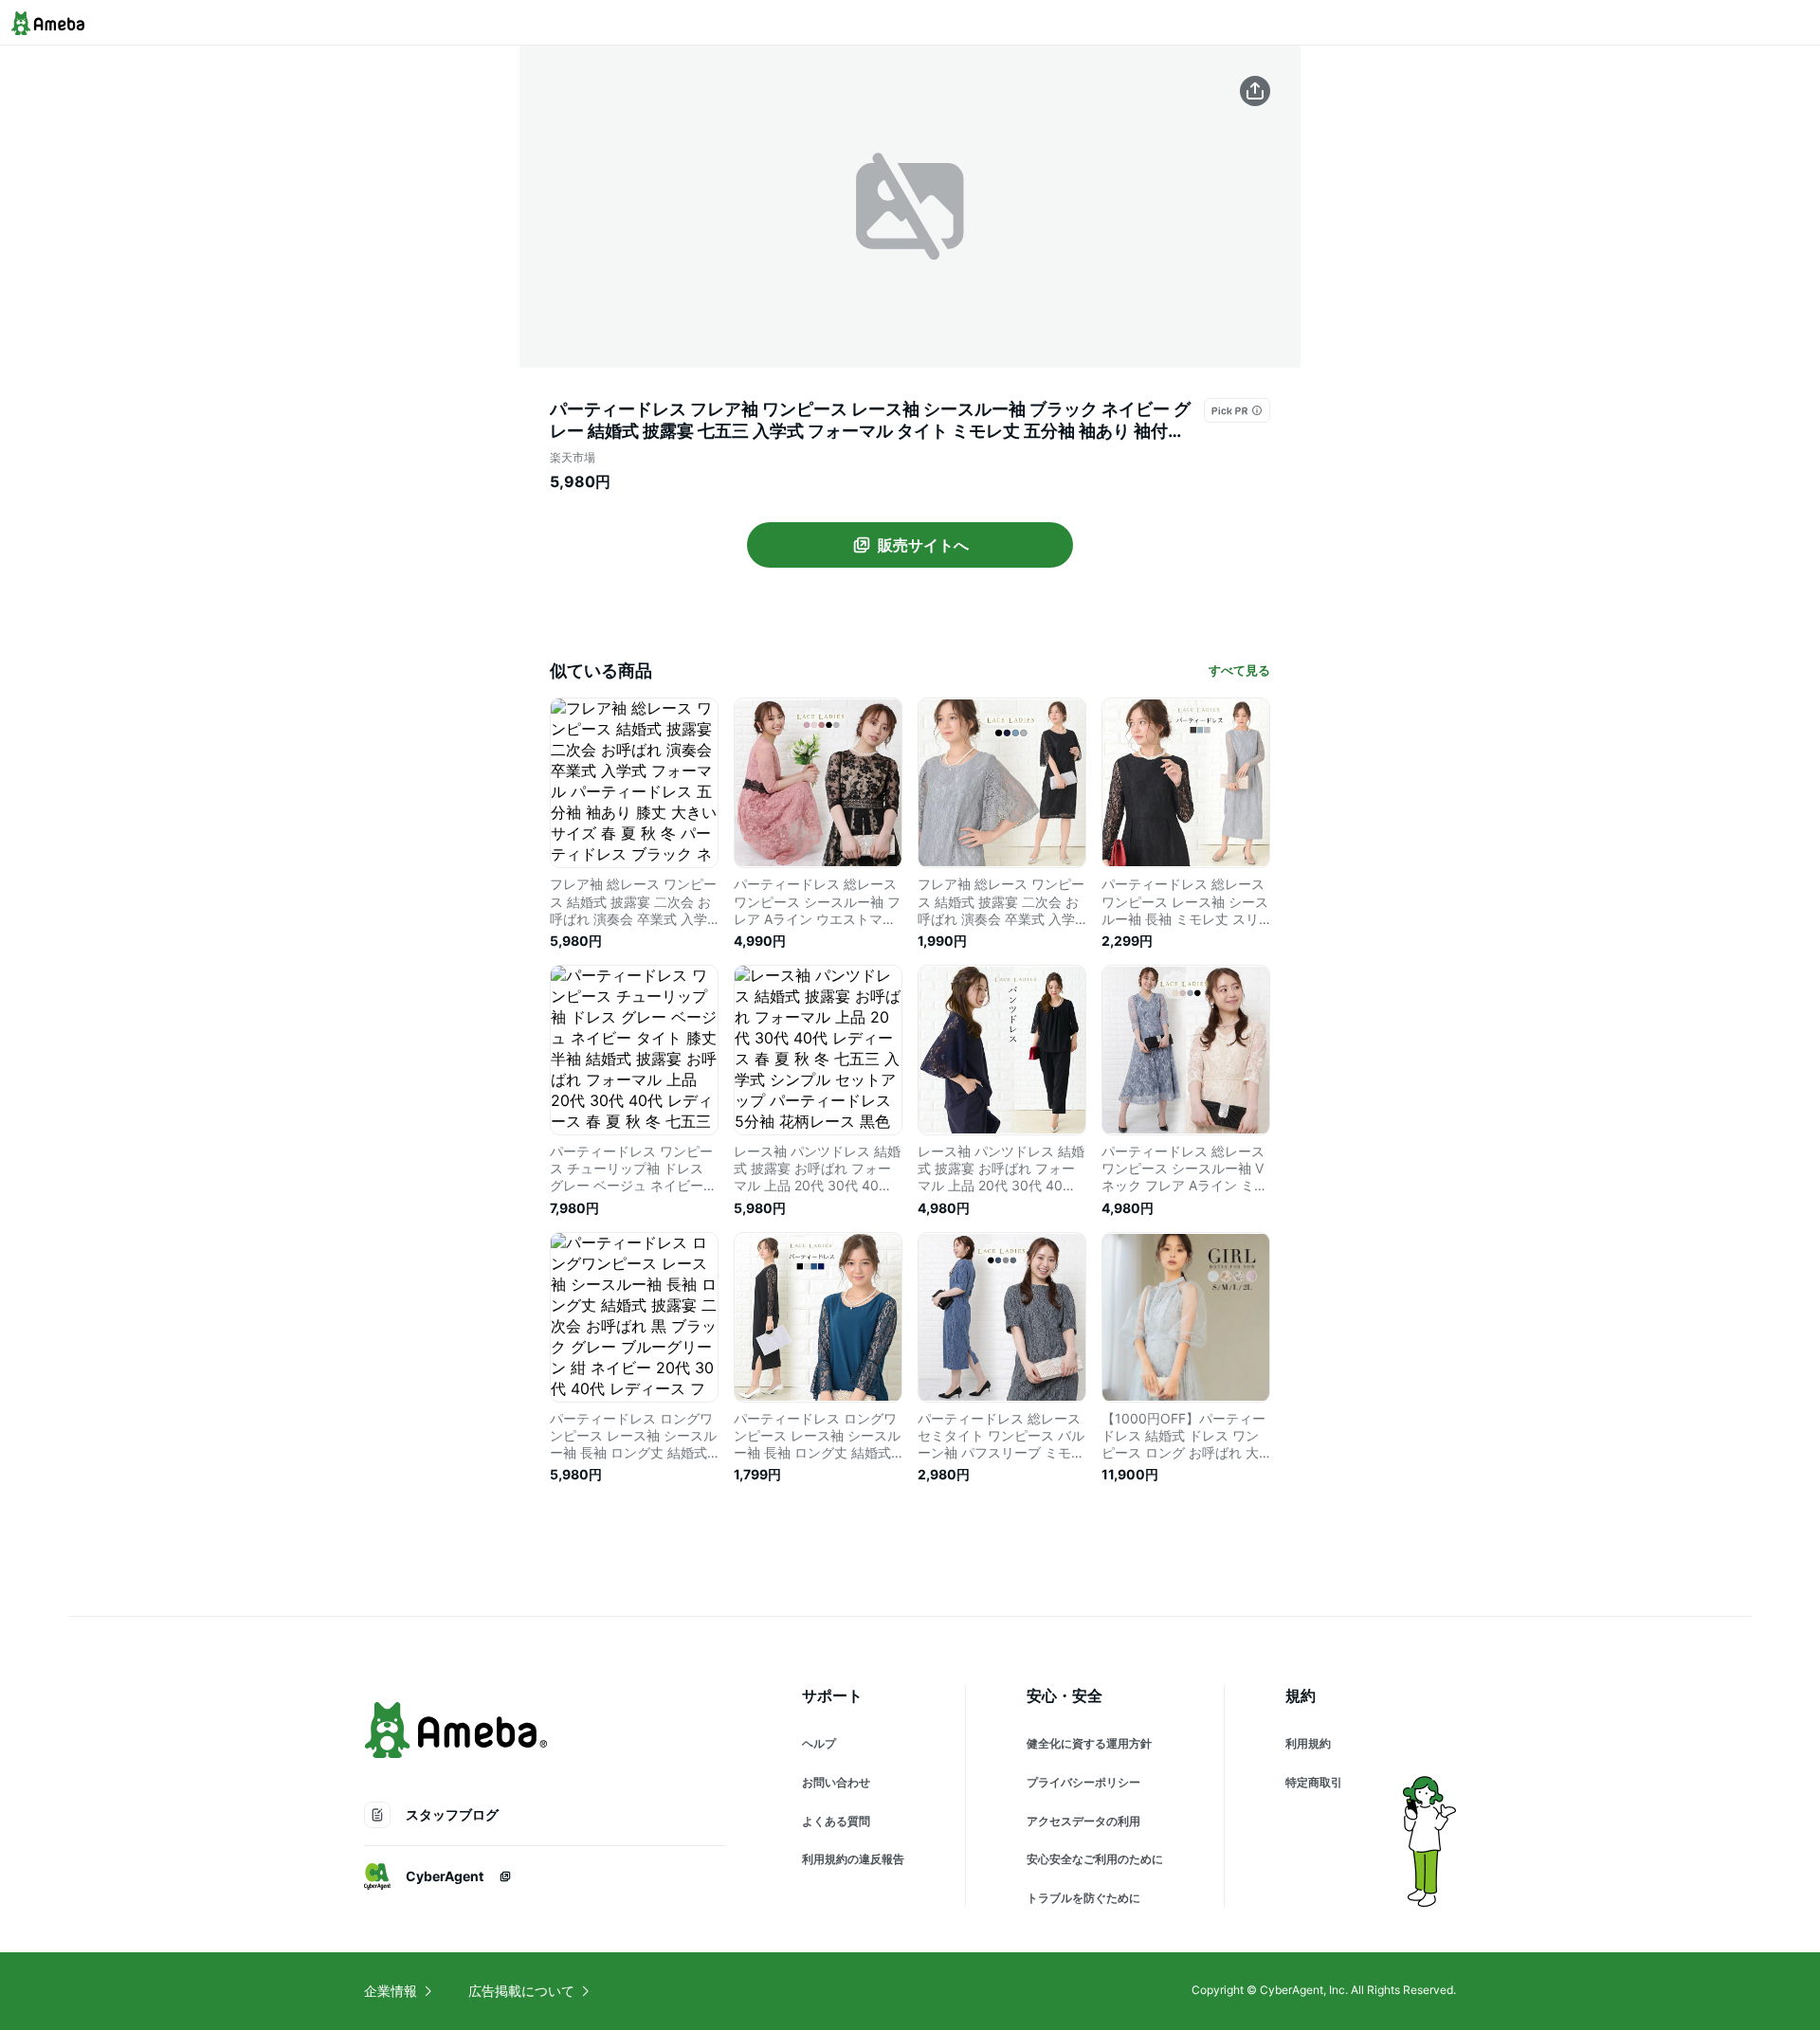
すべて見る (1239, 670)
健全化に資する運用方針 (1089, 1743)
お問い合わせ (836, 1782)
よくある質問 (836, 1821)
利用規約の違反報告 (853, 1859)
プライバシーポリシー (1083, 1782)
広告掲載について (521, 1991)
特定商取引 (1314, 1782)
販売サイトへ (923, 545)
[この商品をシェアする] (1255, 91)
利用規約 (1308, 1743)
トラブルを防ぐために (1083, 1898)
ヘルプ (819, 1743)
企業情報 (391, 1991)
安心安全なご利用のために (1095, 1859)
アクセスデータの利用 (1083, 1821)
